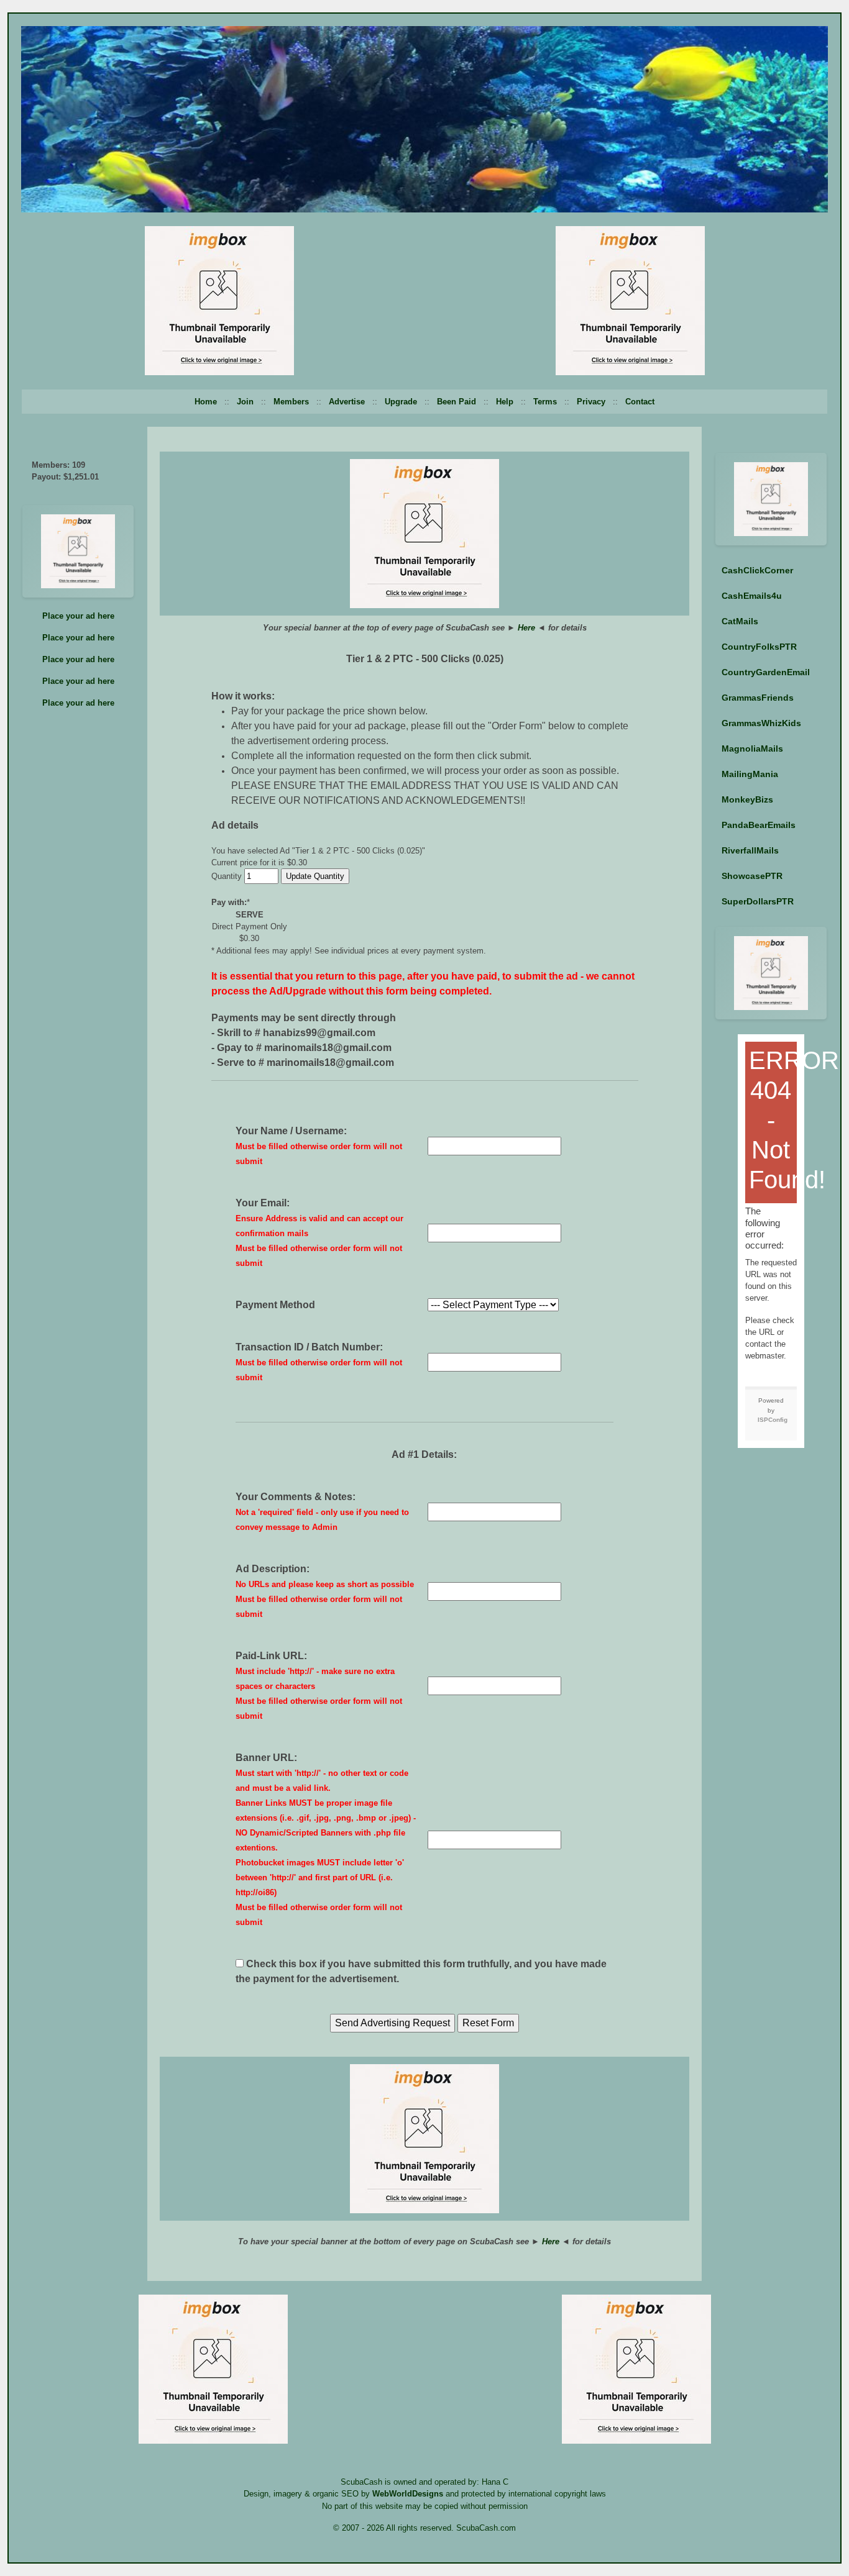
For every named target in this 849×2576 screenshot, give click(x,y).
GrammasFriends (758, 698)
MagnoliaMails (752, 749)
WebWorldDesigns (408, 2494)
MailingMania (750, 774)
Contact (640, 402)
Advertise (347, 402)
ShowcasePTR (752, 876)
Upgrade (401, 402)
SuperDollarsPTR (758, 901)
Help (505, 402)
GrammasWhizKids (761, 723)
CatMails (740, 621)
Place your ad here (78, 616)
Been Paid (457, 402)
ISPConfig (773, 1420)
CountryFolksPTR (759, 647)
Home (206, 402)
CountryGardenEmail (766, 672)
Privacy (591, 402)
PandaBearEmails (759, 825)
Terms (545, 402)
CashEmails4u (752, 596)
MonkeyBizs (747, 799)
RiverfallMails (750, 850)
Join (245, 402)
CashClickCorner (757, 570)
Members (291, 402)
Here (526, 628)
